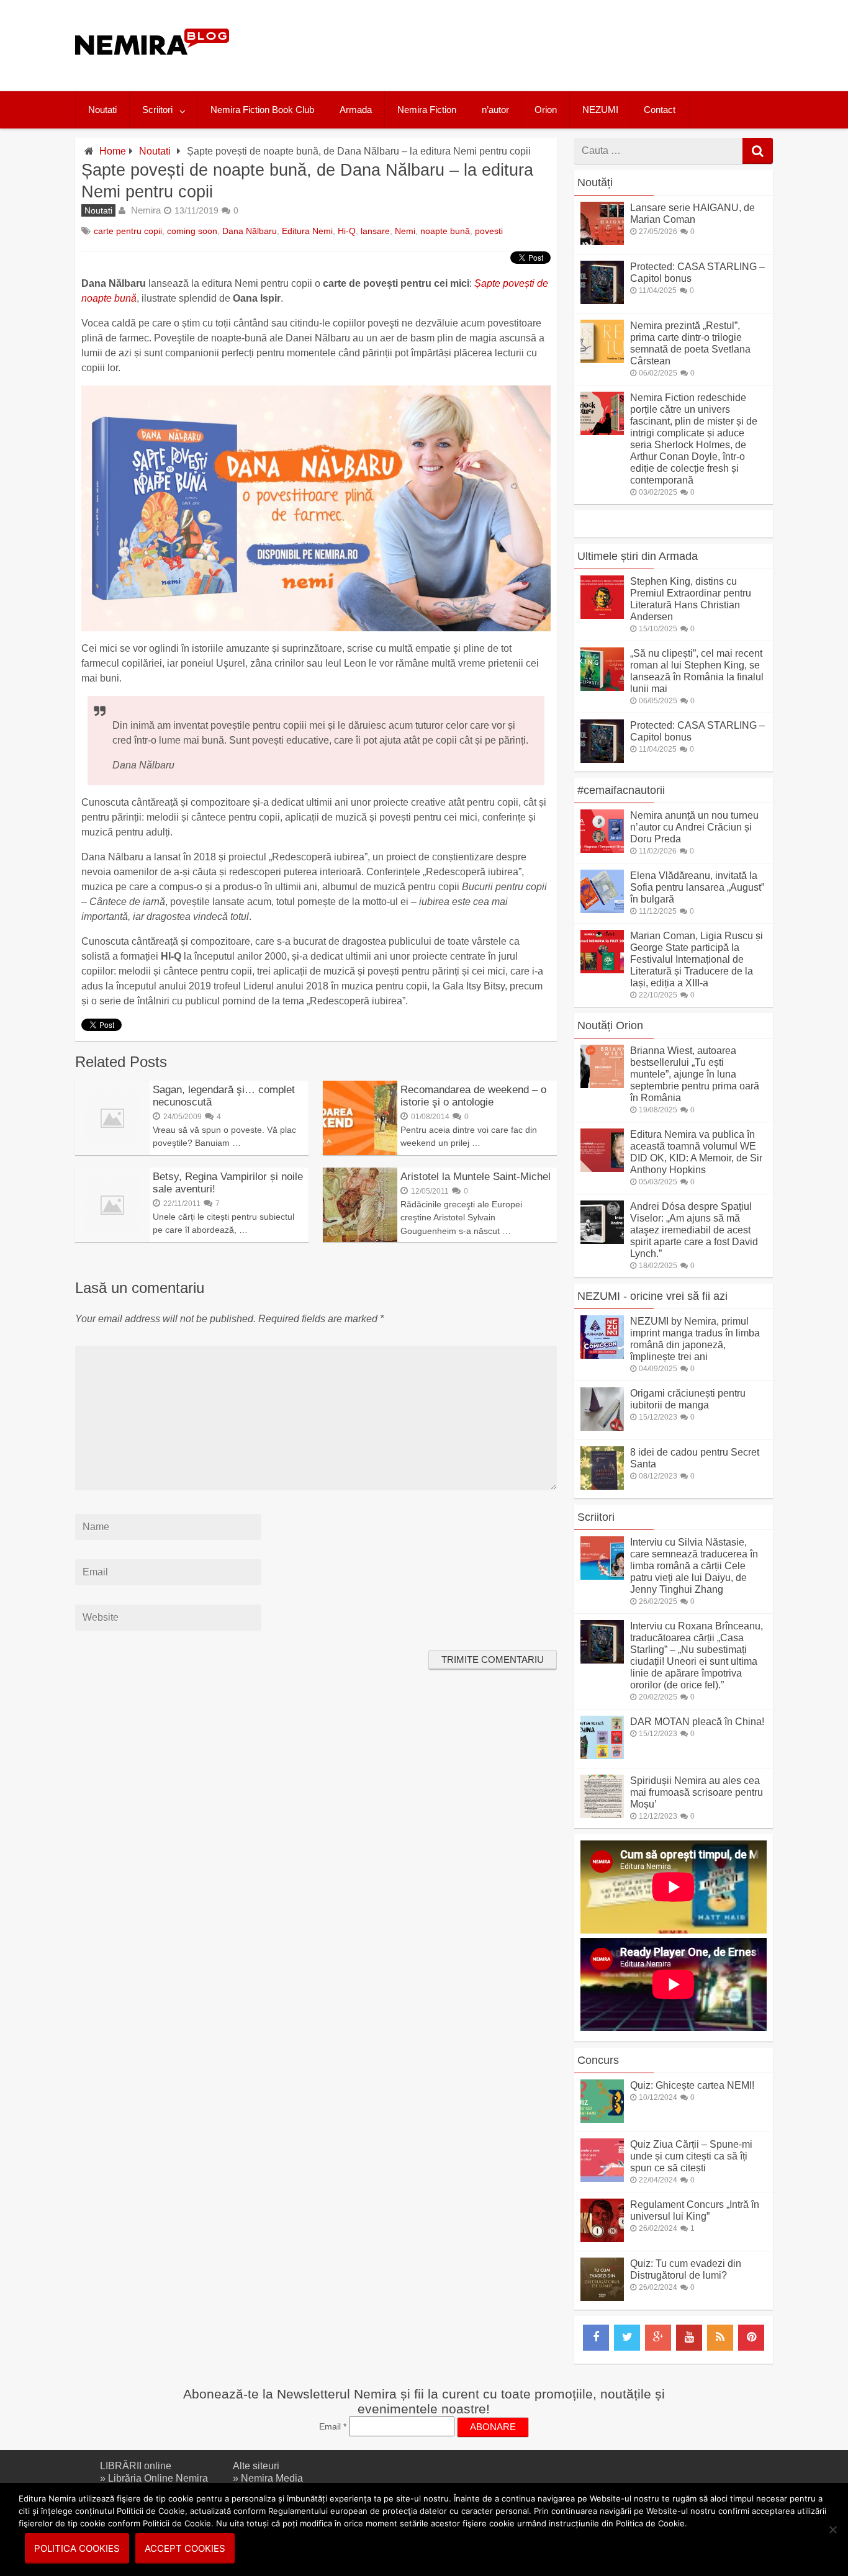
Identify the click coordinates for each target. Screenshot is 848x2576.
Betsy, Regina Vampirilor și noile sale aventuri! (228, 1183)
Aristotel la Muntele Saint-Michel (476, 1177)
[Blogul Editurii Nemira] (152, 67)
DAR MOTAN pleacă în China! (697, 1722)
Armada (356, 110)
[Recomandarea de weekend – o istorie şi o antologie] (360, 1152)
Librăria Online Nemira (158, 2478)
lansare (375, 231)
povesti (489, 231)
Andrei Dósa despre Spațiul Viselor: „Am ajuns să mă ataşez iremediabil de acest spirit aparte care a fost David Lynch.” (694, 1230)
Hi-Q (347, 231)
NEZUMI (600, 110)
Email (333, 2426)
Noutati (102, 110)
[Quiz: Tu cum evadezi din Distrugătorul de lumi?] (602, 2298)
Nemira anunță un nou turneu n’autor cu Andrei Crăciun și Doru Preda (694, 827)
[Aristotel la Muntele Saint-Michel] (360, 1239)
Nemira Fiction (427, 110)
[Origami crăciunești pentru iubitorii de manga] (602, 1427)
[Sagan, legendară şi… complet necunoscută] (112, 1152)
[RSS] (720, 2338)
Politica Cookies (77, 2548)
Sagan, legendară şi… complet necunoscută (224, 1096)
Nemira (146, 210)
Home (113, 151)
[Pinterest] (751, 2338)
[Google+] (658, 2338)
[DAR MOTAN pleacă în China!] (602, 1756)
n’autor (495, 110)
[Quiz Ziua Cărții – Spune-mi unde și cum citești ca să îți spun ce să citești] (602, 2178)
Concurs (598, 2060)
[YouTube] (689, 2338)
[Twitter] (627, 2338)
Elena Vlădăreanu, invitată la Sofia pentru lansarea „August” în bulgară (697, 887)
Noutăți (595, 182)
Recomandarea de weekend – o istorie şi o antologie (473, 1096)
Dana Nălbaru (250, 231)
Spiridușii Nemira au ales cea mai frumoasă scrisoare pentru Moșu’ (697, 1792)
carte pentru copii (128, 231)
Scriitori (157, 110)
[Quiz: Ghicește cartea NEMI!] (602, 2119)
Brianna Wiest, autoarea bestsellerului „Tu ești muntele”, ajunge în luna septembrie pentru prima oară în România (695, 1074)
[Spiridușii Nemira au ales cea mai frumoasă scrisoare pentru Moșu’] (602, 1815)
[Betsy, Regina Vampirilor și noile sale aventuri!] (112, 1239)
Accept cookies (185, 2548)
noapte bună (445, 231)
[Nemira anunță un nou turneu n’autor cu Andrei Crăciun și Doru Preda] (602, 849)
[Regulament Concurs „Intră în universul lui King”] (602, 2239)
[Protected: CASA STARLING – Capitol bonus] (602, 301)
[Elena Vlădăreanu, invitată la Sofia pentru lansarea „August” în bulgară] (602, 910)
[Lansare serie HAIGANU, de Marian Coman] (602, 242)
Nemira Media (272, 2478)
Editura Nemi (307, 231)
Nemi (405, 231)
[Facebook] (596, 2338)
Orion (546, 110)
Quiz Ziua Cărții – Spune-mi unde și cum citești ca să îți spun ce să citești (691, 2156)
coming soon (192, 231)
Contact (660, 110)
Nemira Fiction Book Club (262, 110)
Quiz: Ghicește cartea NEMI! (692, 2085)
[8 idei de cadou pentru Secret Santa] (602, 1486)
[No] (832, 2529)
